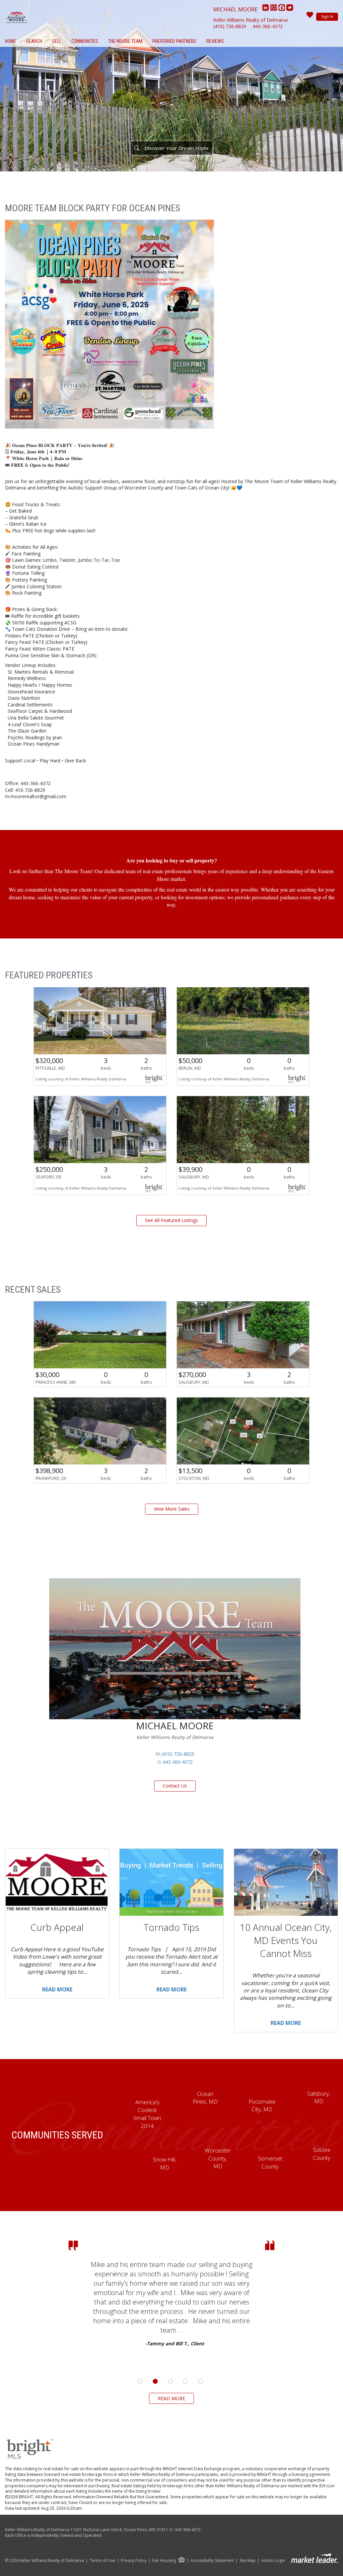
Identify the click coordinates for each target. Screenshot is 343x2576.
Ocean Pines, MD (205, 2098)
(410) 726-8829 (230, 26)
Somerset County (270, 2162)
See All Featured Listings (171, 1220)
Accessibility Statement (212, 2561)
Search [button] (34, 41)
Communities (85, 41)
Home (11, 41)
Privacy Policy (134, 2561)
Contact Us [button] (175, 1786)
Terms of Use (102, 2561)
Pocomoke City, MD (262, 2105)
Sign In (327, 17)
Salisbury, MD (319, 2097)
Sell (57, 41)
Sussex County (322, 2154)
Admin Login (273, 2561)
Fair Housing (164, 2560)
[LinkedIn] (266, 9)
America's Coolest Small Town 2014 (147, 2114)
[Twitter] (290, 9)
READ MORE (171, 2398)
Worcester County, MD (218, 2158)
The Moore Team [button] (125, 41)
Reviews (215, 41)
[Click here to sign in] (310, 17)
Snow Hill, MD (164, 2163)
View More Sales (172, 1509)
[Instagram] (274, 9)
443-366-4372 (268, 26)
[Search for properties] (137, 148)
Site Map (248, 2561)
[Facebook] (282, 9)
